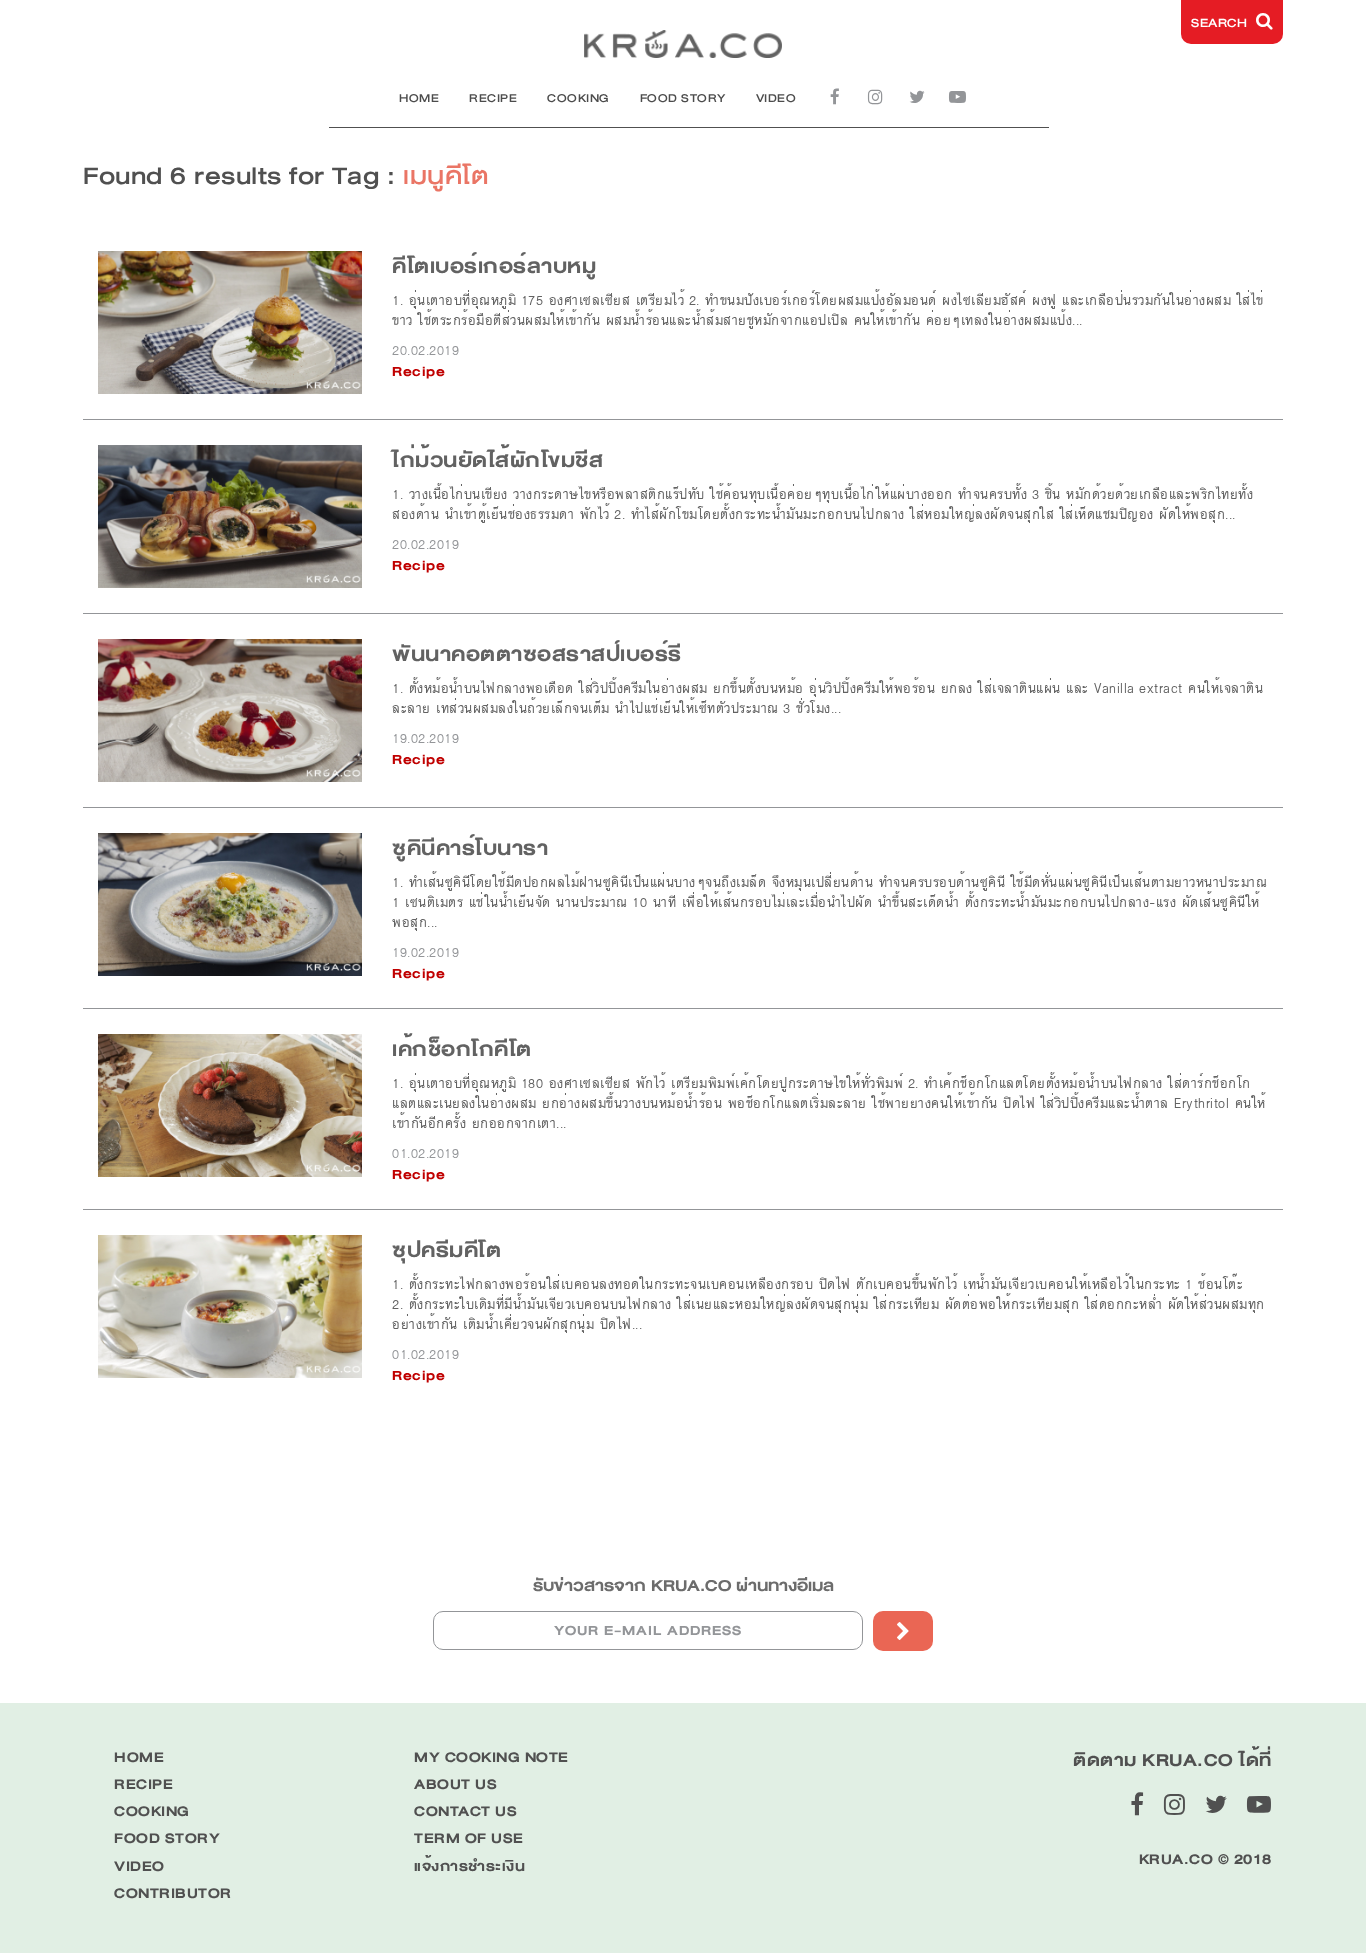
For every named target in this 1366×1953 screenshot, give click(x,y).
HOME (419, 98)
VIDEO (776, 98)
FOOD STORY (683, 98)
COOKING (578, 98)
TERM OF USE (469, 1838)
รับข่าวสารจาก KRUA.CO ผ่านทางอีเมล (683, 1585)
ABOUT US (455, 1784)
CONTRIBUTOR (173, 1893)
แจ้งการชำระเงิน (469, 1866)
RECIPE (493, 98)
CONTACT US (465, 1811)
